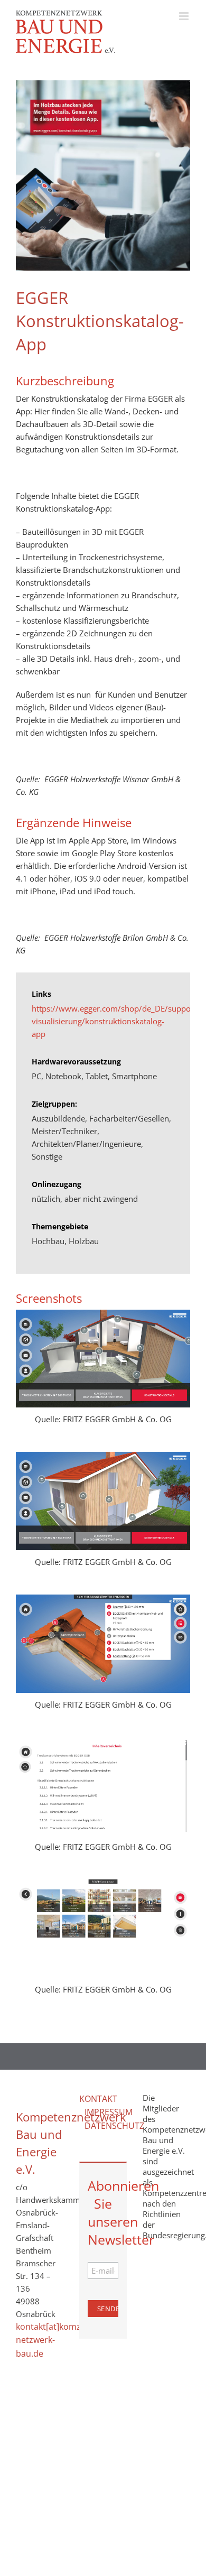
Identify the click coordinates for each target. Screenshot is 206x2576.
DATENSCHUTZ (114, 2126)
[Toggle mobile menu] (185, 16)
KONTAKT (98, 2099)
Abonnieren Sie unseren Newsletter (103, 2212)
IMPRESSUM (109, 2112)
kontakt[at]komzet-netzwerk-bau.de (54, 2340)
